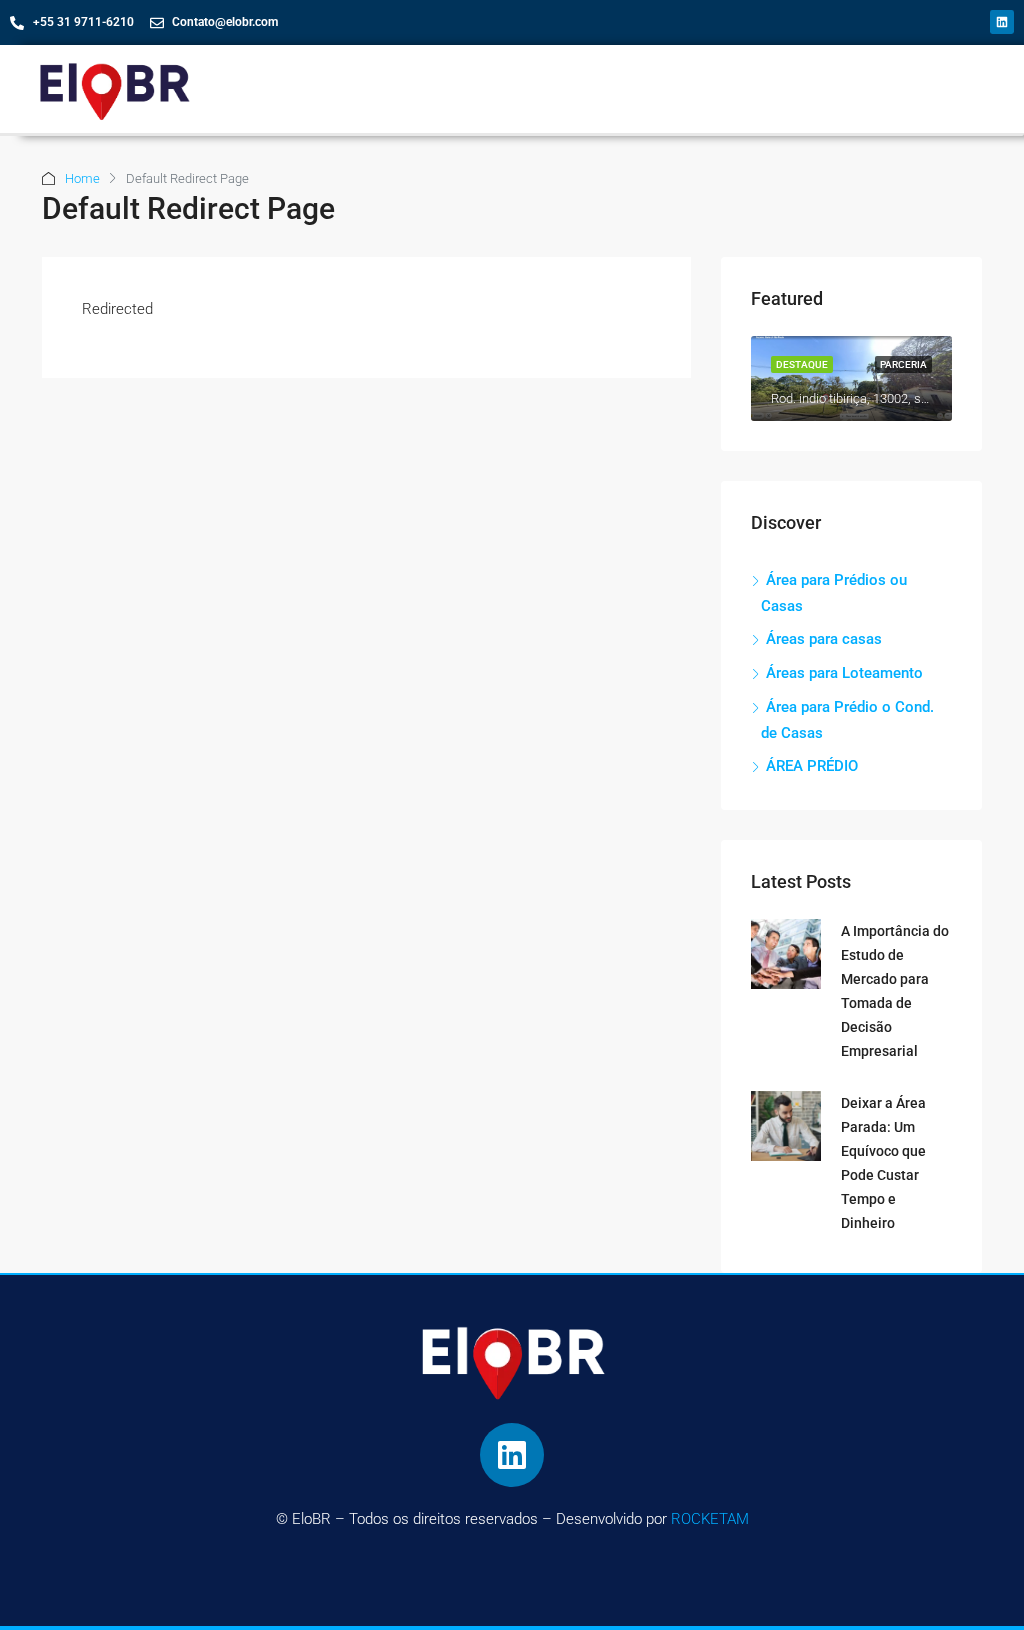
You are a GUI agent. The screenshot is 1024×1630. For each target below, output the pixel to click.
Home (82, 178)
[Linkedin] (1002, 22)
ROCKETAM (710, 1519)
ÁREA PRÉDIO (812, 766)
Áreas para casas (824, 639)
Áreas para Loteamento (844, 673)
